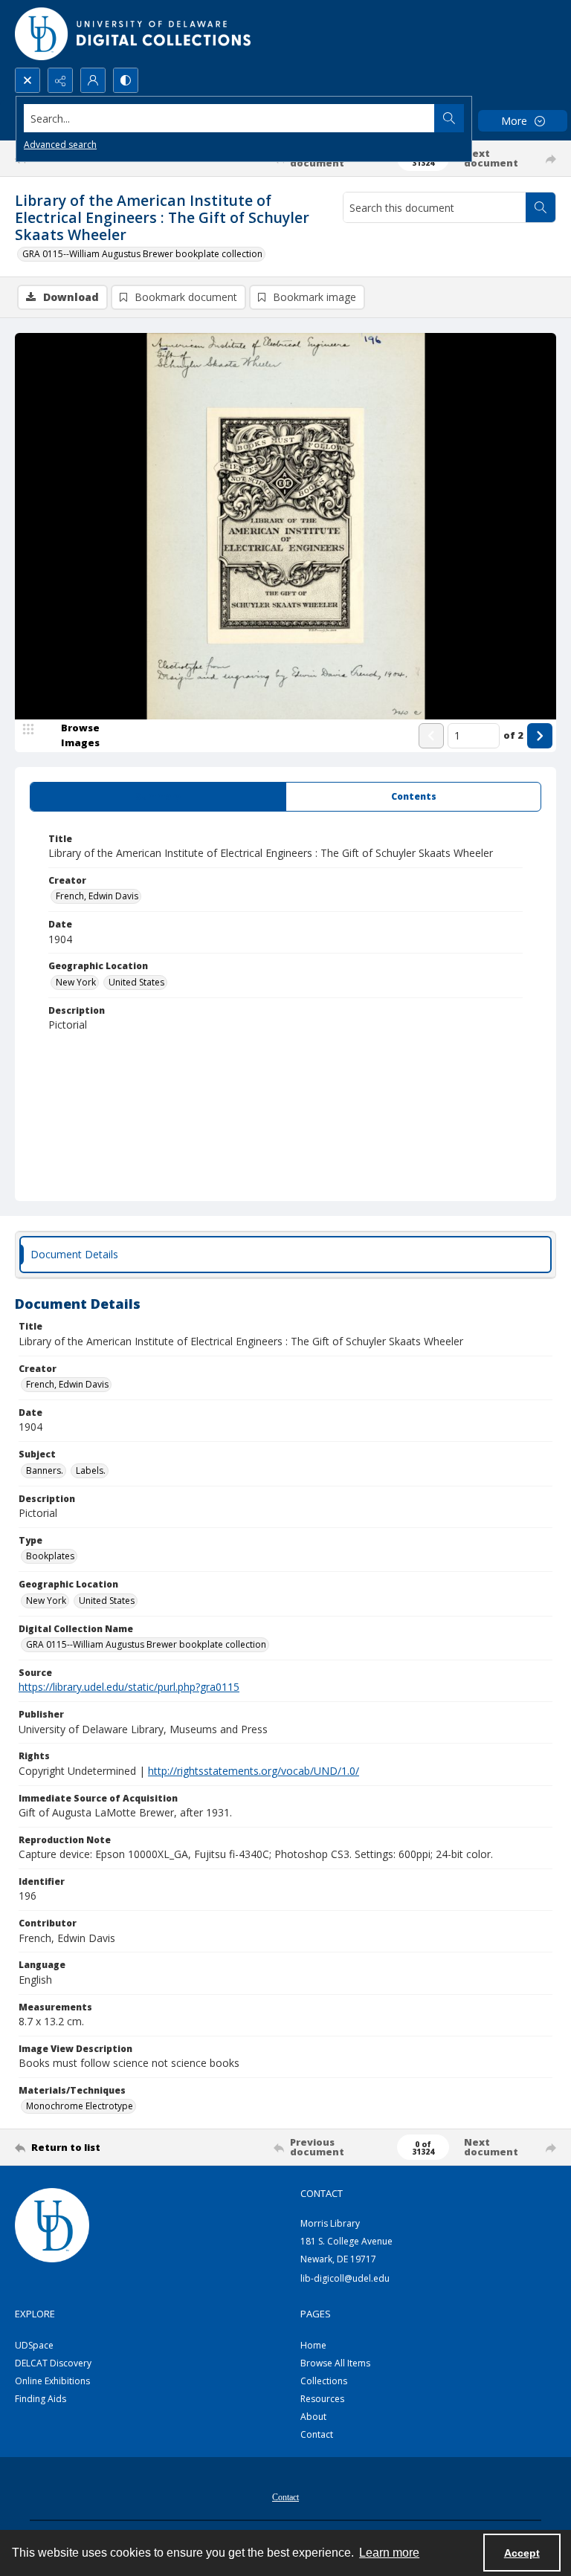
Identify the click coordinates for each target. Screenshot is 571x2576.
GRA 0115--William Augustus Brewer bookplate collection (142, 254)
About (313, 2417)
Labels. (91, 1470)
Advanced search (60, 145)
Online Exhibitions (52, 2381)
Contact (317, 2434)
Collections (324, 2381)
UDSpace (34, 2345)
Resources (322, 2399)
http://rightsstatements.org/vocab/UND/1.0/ (254, 1771)
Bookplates (50, 1556)
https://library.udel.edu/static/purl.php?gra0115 (129, 1687)
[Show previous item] (431, 736)
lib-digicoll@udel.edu (345, 2278)
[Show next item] (540, 736)
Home (313, 2345)
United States (136, 982)
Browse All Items (335, 2363)
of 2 (513, 735)
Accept (522, 2553)
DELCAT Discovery (53, 2363)
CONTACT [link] (322, 2193)
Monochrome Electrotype (80, 2106)
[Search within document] (541, 207)
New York (76, 982)
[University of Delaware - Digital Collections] (134, 34)
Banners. (45, 1470)
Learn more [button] (389, 2553)
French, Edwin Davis (97, 896)
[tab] (158, 797)
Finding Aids (41, 2399)
